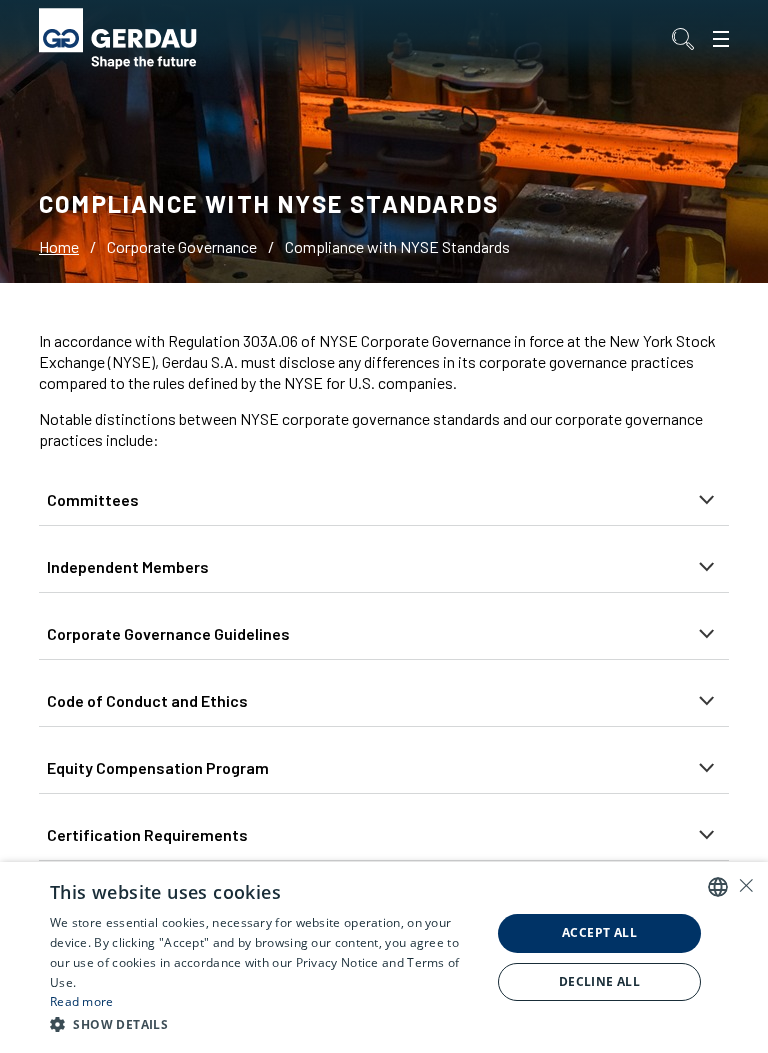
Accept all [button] (599, 932)
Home (59, 246)
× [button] (745, 885)
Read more (82, 1001)
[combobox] (718, 887)
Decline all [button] (599, 981)
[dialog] (384, 957)
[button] (264, 1025)
